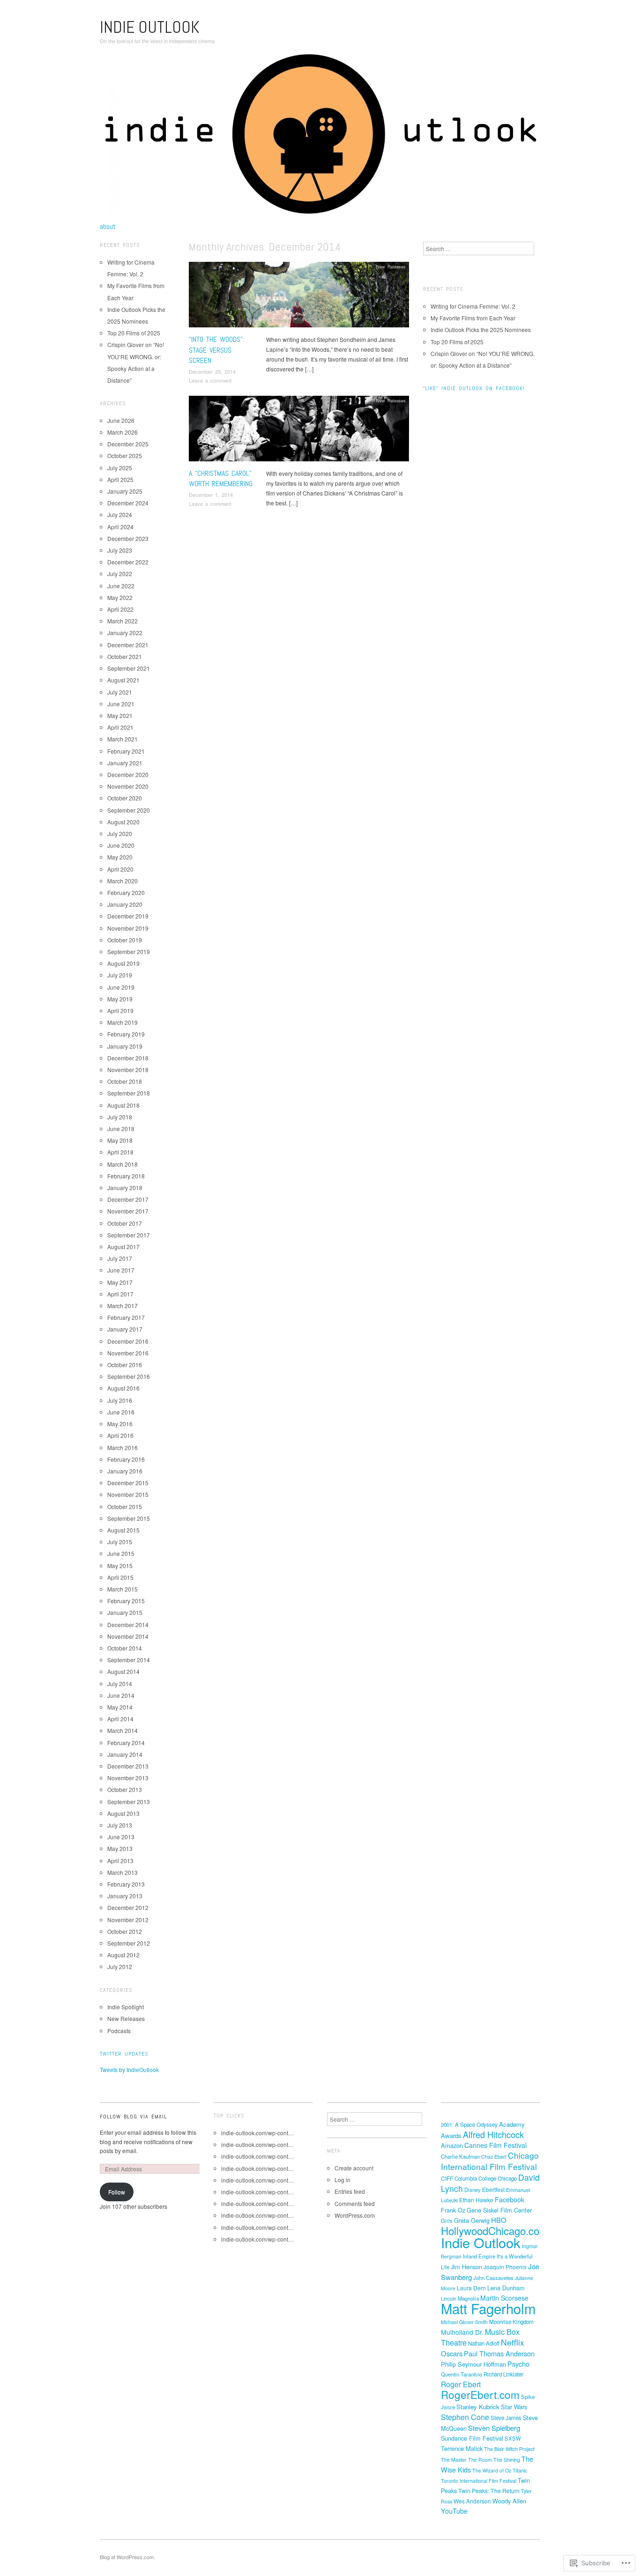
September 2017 (129, 1235)
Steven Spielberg (494, 2428)
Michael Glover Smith (464, 2322)
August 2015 (123, 1530)
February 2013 (126, 1884)
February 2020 (126, 892)
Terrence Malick (462, 2448)
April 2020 (120, 869)
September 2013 (129, 1802)
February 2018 (126, 1176)
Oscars (452, 2353)
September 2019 (129, 951)
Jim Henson (466, 2267)
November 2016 (128, 1353)
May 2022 (120, 597)
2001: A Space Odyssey (469, 2124)
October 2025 (125, 455)
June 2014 (121, 1695)
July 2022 (120, 574)
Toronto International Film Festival (479, 2481)
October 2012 (125, 1931)
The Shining (507, 2459)
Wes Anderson (472, 2501)
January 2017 (125, 1329)
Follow (117, 2192)
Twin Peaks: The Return (489, 2491)
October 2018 (125, 1081)
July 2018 (120, 1117)
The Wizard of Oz (492, 2470)
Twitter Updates (124, 2054)
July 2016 (120, 1400)
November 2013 (128, 1778)
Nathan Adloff (484, 2343)
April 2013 (120, 1861)
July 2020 (120, 833)
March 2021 (123, 739)
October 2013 (125, 1789)
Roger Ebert (461, 2384)
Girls (447, 2221)
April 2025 (120, 479)
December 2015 (128, 1483)
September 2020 (129, 810)
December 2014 (128, 1625)
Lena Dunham (506, 2288)
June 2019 (121, 987)
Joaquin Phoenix (505, 2267)
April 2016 (120, 1435)
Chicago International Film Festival (490, 2161)
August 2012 (123, 1955)
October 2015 (125, 1506)
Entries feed (350, 2191)
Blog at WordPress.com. (127, 2557)
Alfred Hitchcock (493, 2134)
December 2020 (128, 774)
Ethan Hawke (476, 2200)
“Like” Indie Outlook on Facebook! (474, 388)
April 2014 (120, 1719)
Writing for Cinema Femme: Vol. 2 (473, 306)
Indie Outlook (150, 27)
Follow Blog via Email (133, 2117)
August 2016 (123, 1388)
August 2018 (123, 1105)
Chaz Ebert (494, 2156)
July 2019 (120, 975)
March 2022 (123, 621)
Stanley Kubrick (478, 2407)
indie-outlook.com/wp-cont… (257, 2133)
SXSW (513, 2438)
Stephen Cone (465, 2417)
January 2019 (125, 1046)
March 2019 (123, 1022)
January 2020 (125, 904)
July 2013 (120, 1825)
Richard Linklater (503, 2374)
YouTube (454, 2511)
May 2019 (120, 999)
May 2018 (120, 1140)
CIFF (447, 2178)
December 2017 (128, 1199)
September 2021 (129, 668)
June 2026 (121, 420)
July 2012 (120, 1966)
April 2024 (120, 527)
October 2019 (125, 940)
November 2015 (128, 1494)
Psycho (518, 2364)
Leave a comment (210, 380)
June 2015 (121, 1553)
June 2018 (121, 1129)
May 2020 (120, 857)
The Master (454, 2460)
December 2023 (128, 538)
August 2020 (123, 822)
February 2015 (126, 1601)
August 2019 (123, 963)
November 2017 (128, 1211)
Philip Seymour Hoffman (473, 2364)
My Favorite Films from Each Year (473, 318)
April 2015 (120, 1577)
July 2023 (120, 550)
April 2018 (120, 1152)
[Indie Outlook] (320, 137)
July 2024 (120, 514)
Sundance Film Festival (472, 2438)
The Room (480, 2460)
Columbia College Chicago (486, 2178)
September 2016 (129, 1376)
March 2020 (123, 881)
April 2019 (120, 1010)
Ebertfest (493, 2189)
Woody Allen (509, 2501)
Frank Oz (453, 2210)
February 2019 (126, 1034)
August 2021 (123, 680)
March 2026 (123, 432)
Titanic (520, 2470)
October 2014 (125, 1648)
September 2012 (129, 1943)
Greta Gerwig (472, 2220)
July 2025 (120, 468)
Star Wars (514, 2407)
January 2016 (125, 1471)
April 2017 (120, 1294)
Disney (473, 2190)
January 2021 (125, 763)
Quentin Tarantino (461, 2374)
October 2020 (125, 798)
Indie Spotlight (126, 2007)
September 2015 (129, 1518)
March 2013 (123, 1872)
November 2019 (128, 928)
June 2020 (121, 845)
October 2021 (125, 656)
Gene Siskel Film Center (499, 2210)
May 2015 (120, 1566)
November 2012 (128, 1920)
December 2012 (128, 1907)
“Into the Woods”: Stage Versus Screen (216, 350)
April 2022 (120, 609)
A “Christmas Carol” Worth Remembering (221, 478)
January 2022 (125, 633)
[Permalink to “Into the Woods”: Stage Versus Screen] (299, 297)
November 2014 (128, 1636)
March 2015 (123, 1589)
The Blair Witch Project (509, 2449)
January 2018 (125, 1188)
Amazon (452, 2145)
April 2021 (120, 727)
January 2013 (125, 1896)
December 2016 (128, 1341)
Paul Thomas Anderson (499, 2353)
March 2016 (123, 1447)
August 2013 (123, 1813)
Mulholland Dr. (462, 2332)
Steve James (506, 2418)
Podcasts (119, 2031)
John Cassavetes (493, 2278)
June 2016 (121, 1412)
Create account (354, 2168)
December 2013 (128, 1766)
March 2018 (123, 1164)
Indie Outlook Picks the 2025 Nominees (481, 329)
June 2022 (121, 586)
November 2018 (128, 1070)
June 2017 (121, 1270)
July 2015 (120, 1542)
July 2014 (120, 1684)
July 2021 (120, 692)
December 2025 (128, 444)
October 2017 (125, 1223)
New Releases (391, 266)
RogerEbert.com (480, 2394)
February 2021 (126, 751)
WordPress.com (355, 2215)
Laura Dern (471, 2288)
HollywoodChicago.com (495, 2230)
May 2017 (120, 1282)
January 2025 (125, 491)
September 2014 (129, 1660)
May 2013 (120, 1848)
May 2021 (120, 715)
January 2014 (125, 1754)
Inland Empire (479, 2256)
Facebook (510, 2199)
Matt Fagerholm (488, 2308)
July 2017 (120, 1258)
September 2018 (129, 1093)
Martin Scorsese (504, 2298)
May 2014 (120, 1707)
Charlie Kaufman (460, 2156)
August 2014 (123, 1671)
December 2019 (128, 916)
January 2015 (125, 1612)
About (108, 227)
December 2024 (128, 503)
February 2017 (126, 1317)
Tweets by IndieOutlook (129, 2069)
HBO (499, 2220)
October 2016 (125, 1365)
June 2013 (121, 1837)
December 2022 (128, 562)
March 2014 (123, 1730)
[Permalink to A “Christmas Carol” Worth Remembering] (299, 431)
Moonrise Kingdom (511, 2322)
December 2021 (128, 645)
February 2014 (126, 1743)
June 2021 (121, 704)
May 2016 (120, 1424)
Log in (342, 2180)
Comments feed (355, 2203)
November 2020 (128, 786)
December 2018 (128, 1058)
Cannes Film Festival (495, 2145)
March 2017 (123, 1306)
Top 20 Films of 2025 (134, 333)
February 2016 (126, 1459)
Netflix (513, 2342)
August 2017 (123, 1247)
